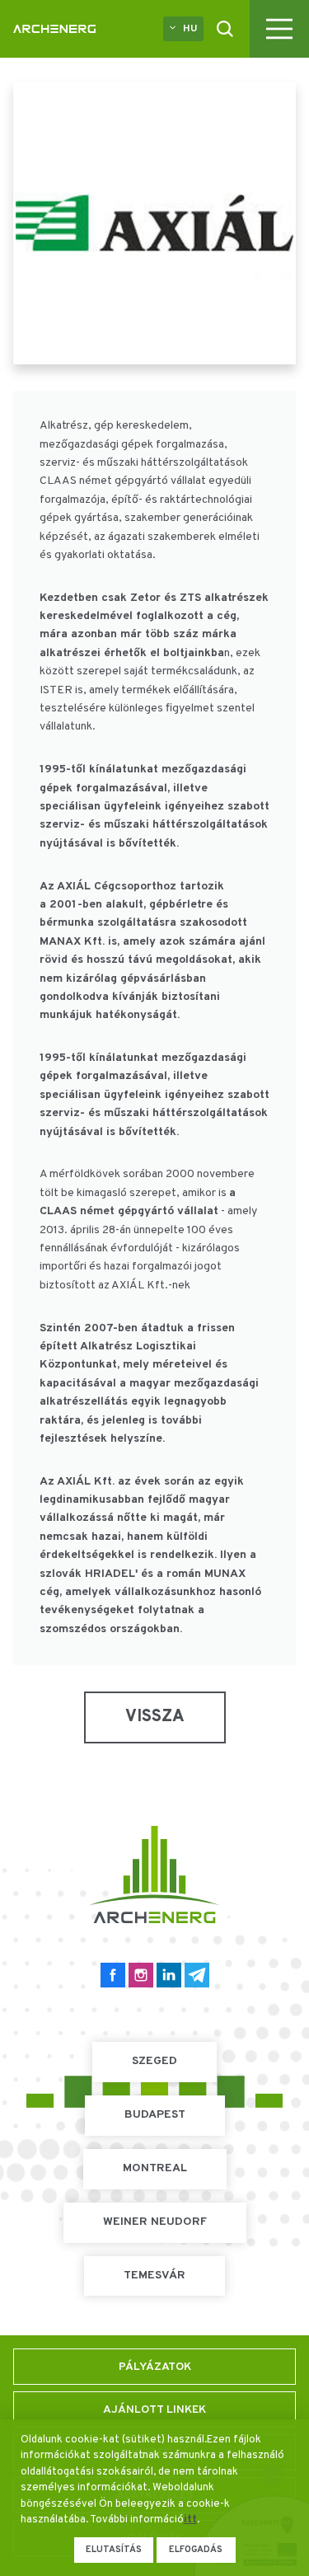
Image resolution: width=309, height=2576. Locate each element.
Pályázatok (155, 2367)
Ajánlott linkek (154, 2410)
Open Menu (279, 29)
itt (190, 2520)
